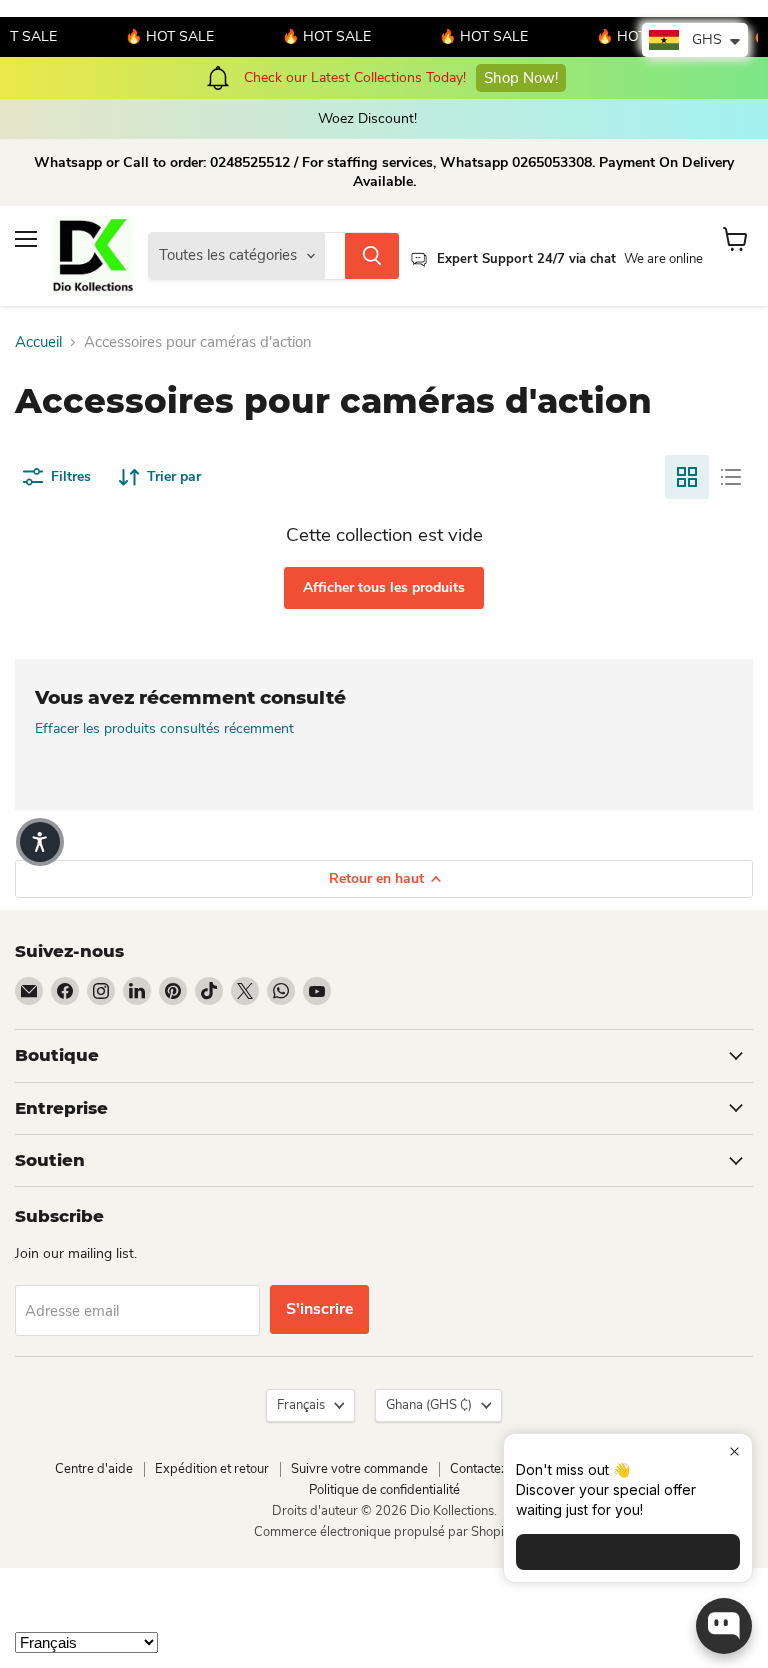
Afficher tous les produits (384, 587)
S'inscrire (319, 1309)
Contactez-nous (495, 1469)
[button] (40, 842)
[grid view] (687, 477)
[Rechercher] (372, 256)
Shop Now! (502, 78)
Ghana (429, 1405)
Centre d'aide (94, 1469)
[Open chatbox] (724, 1626)
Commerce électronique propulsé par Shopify (384, 1532)
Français (301, 1405)
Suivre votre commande (359, 1469)
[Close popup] (734, 1451)
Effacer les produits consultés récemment (164, 729)
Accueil (38, 342)
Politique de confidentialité (384, 1490)
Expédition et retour (212, 1469)
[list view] (731, 477)
